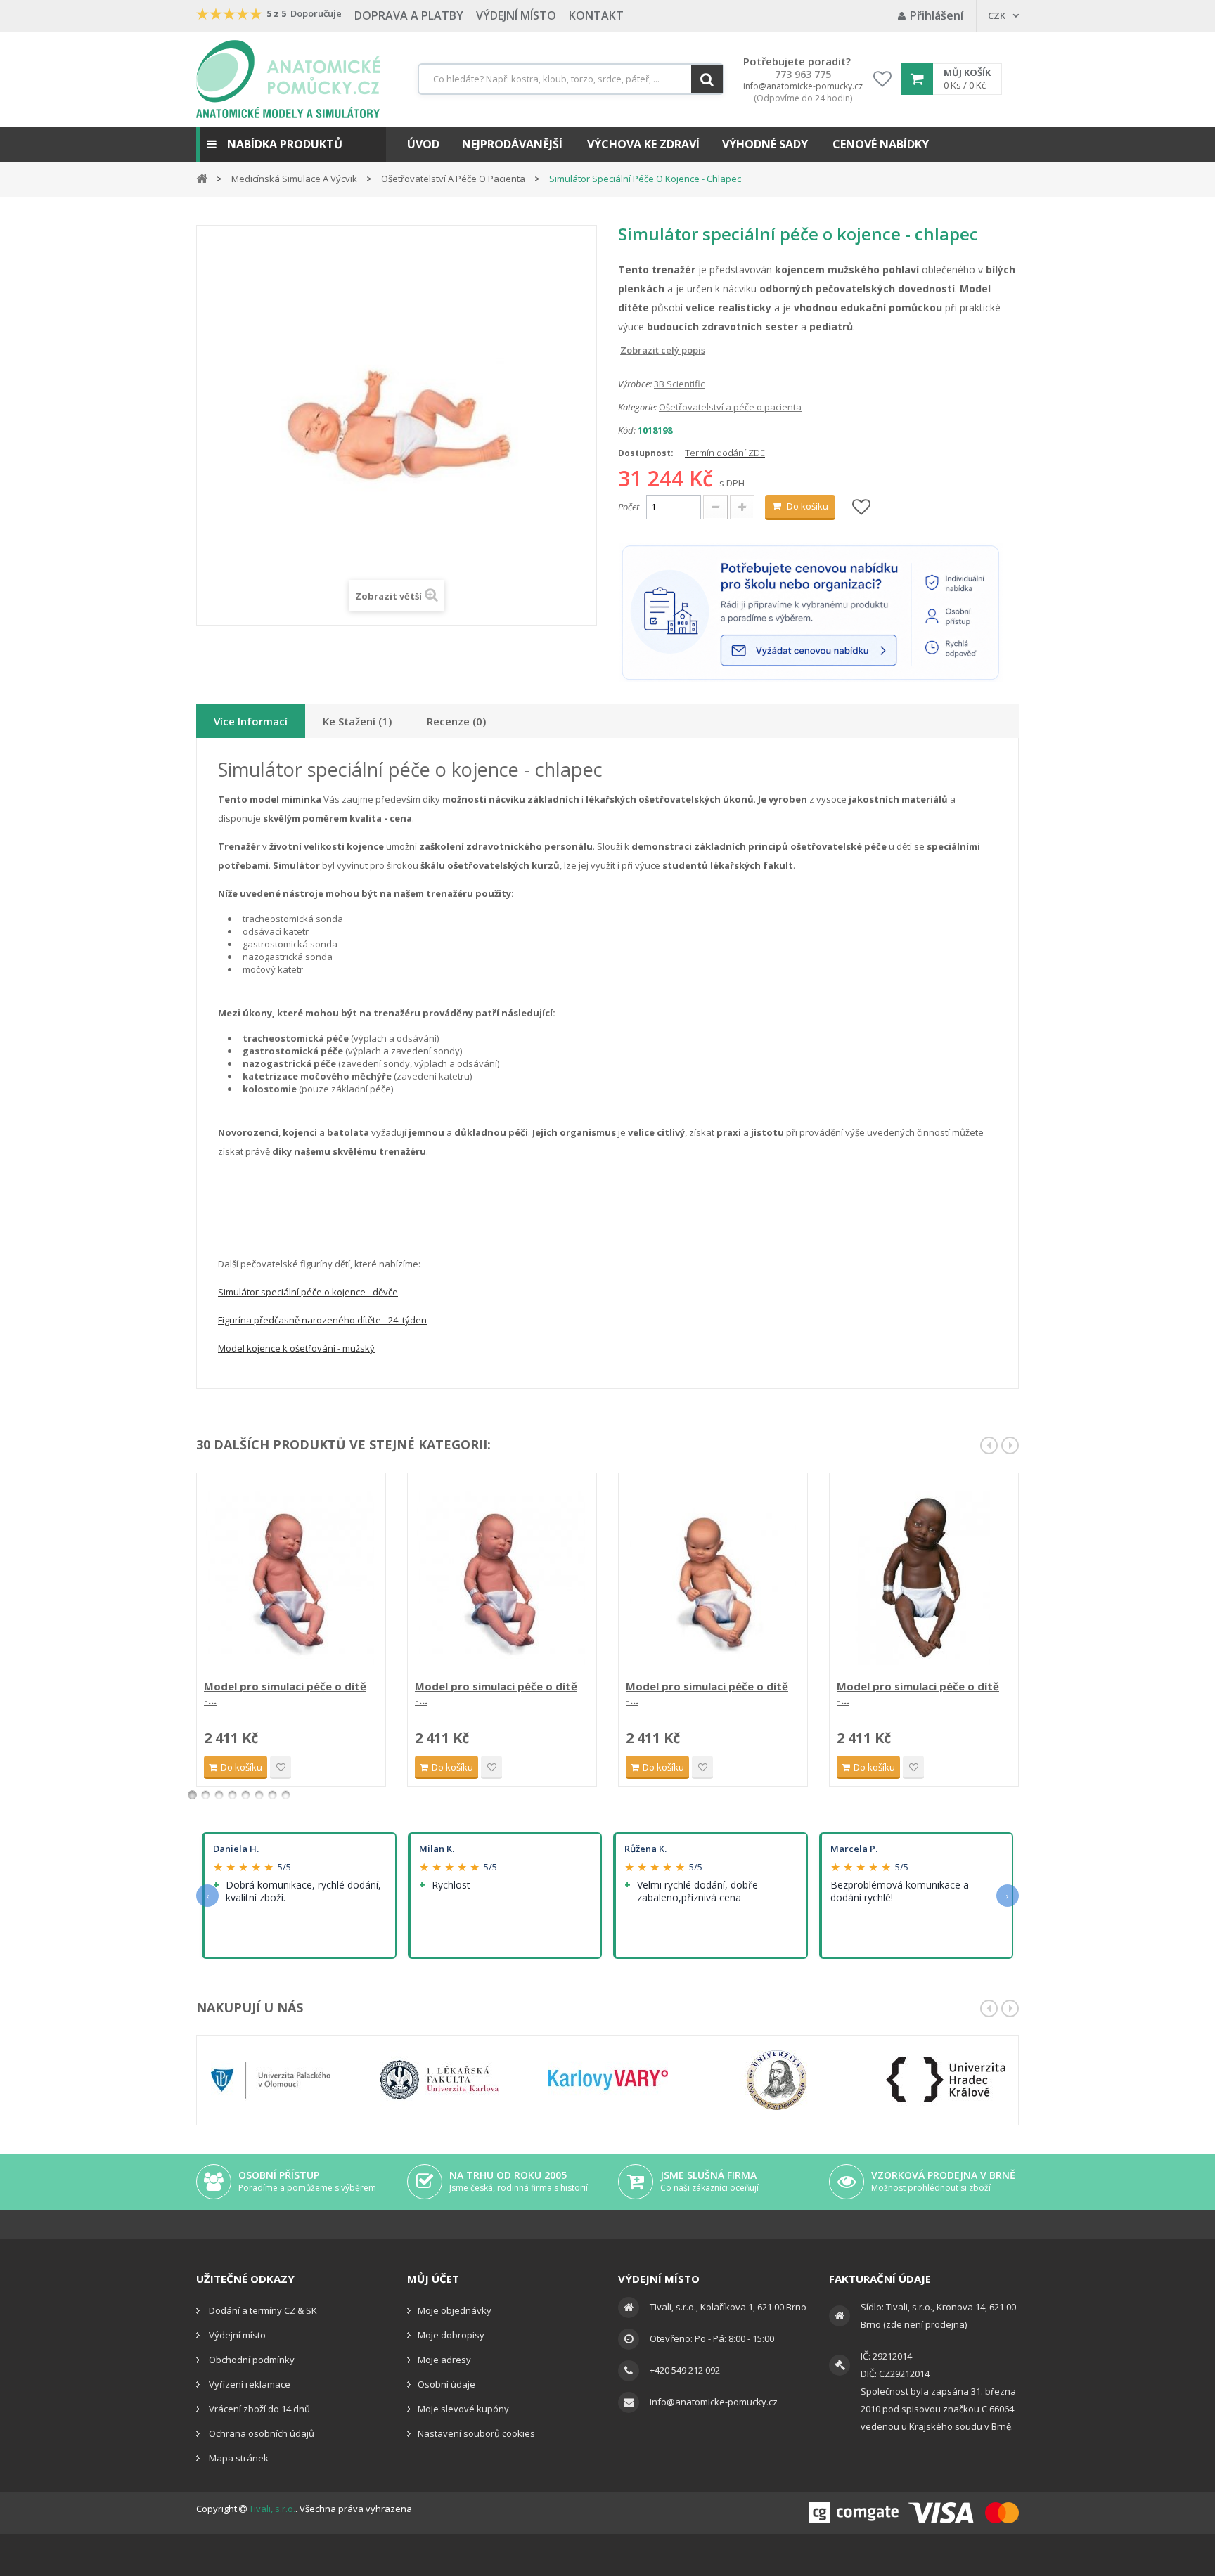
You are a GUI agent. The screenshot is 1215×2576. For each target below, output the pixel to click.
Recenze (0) (456, 721)
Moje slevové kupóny (463, 2409)
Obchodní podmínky (251, 2360)
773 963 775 (803, 75)
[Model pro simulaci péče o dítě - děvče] (502, 1578)
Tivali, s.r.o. (272, 2509)
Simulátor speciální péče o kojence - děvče (308, 1292)
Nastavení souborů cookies (476, 2433)
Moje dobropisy (451, 2335)
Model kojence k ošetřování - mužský (296, 1348)
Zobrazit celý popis (628, 350)
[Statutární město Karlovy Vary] (608, 2080)
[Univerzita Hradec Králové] (946, 2080)
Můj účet (433, 2279)
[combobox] (571, 79)
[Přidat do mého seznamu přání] (861, 508)
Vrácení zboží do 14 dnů (258, 2409)
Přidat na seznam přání (281, 1767)
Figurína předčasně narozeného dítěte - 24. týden (322, 1320)
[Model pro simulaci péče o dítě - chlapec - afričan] (924, 1578)
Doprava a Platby (409, 15)
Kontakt (596, 15)
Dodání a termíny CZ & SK (262, 2310)
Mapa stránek (238, 2458)
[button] (291, 144)
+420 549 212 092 (685, 2370)
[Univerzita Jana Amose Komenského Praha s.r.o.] (777, 2080)
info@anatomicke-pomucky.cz (803, 86)
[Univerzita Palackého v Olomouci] (271, 2080)
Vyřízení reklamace (249, 2384)
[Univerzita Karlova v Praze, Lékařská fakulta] (439, 2080)
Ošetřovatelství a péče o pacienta (730, 407)
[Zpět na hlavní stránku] (202, 177)
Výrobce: (635, 384)
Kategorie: (637, 407)
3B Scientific (679, 384)
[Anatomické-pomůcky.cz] (288, 79)
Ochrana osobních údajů (261, 2433)
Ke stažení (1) (357, 721)
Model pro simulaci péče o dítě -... (285, 1693)
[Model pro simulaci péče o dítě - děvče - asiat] (713, 1578)
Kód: (627, 430)
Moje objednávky (455, 2310)
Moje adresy (444, 2360)
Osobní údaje (446, 2384)
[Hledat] (707, 79)
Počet (629, 507)
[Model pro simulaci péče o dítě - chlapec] (291, 1578)
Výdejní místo (516, 15)
